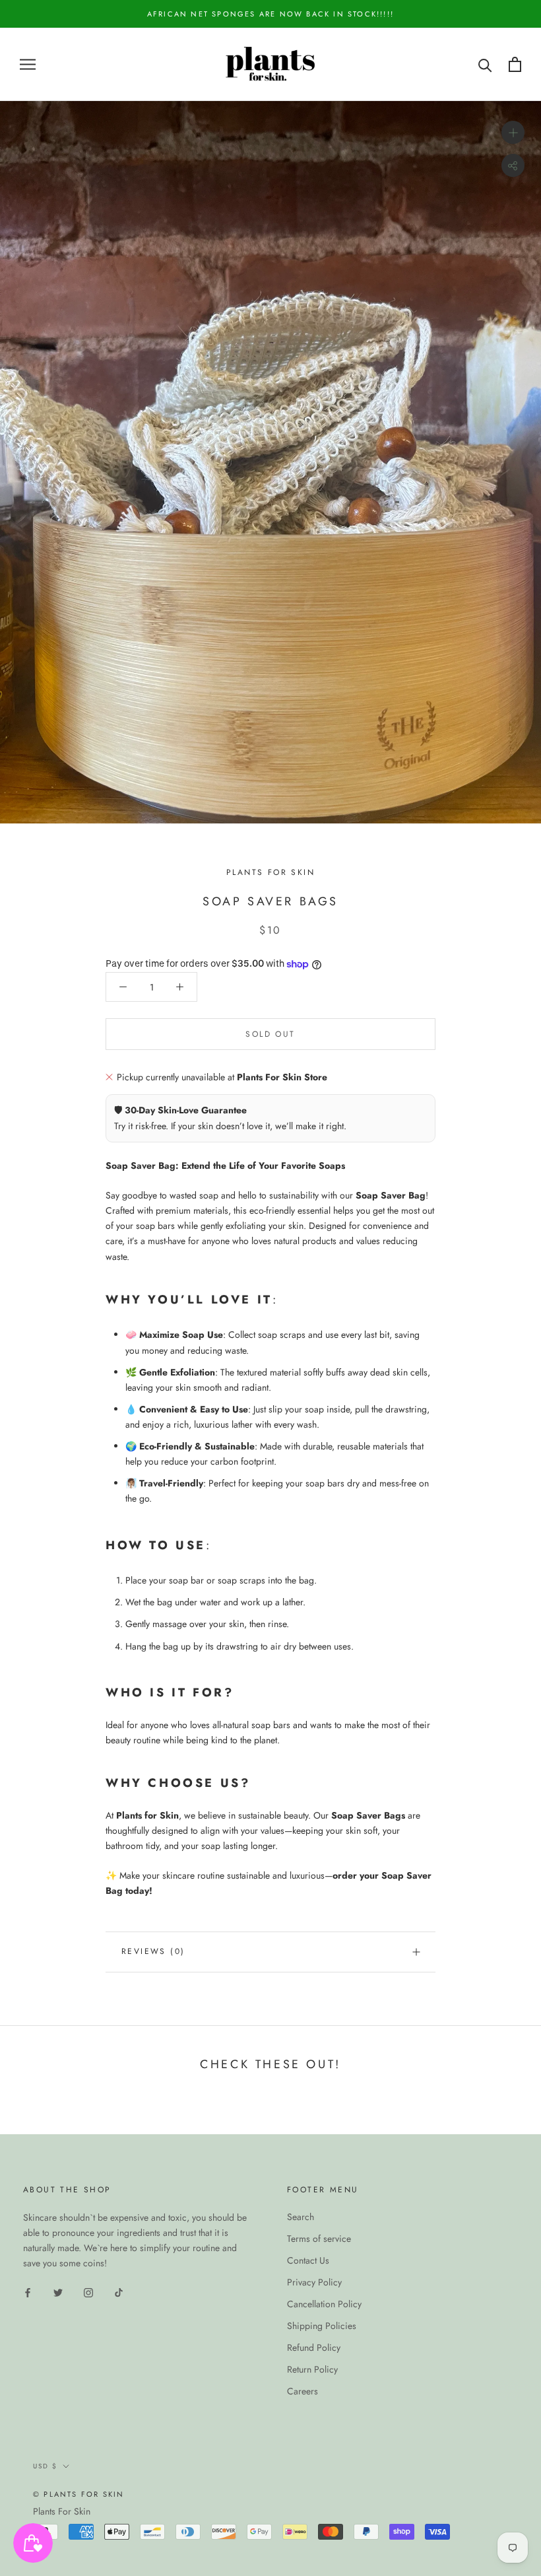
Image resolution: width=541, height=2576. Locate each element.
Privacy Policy (314, 2282)
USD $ (45, 2466)
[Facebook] (28, 2292)
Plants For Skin (62, 2511)
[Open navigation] (28, 64)
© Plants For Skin (79, 2494)
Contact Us (308, 2260)
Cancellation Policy (324, 2304)
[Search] (485, 64)
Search (301, 2217)
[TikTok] (119, 2292)
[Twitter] (58, 2292)
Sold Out (270, 1034)
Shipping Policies (322, 2326)
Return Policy (312, 2369)
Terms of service (319, 2239)
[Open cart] (515, 64)
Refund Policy (314, 2348)
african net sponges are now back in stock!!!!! (270, 14)
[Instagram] (88, 2292)
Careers (302, 2391)
